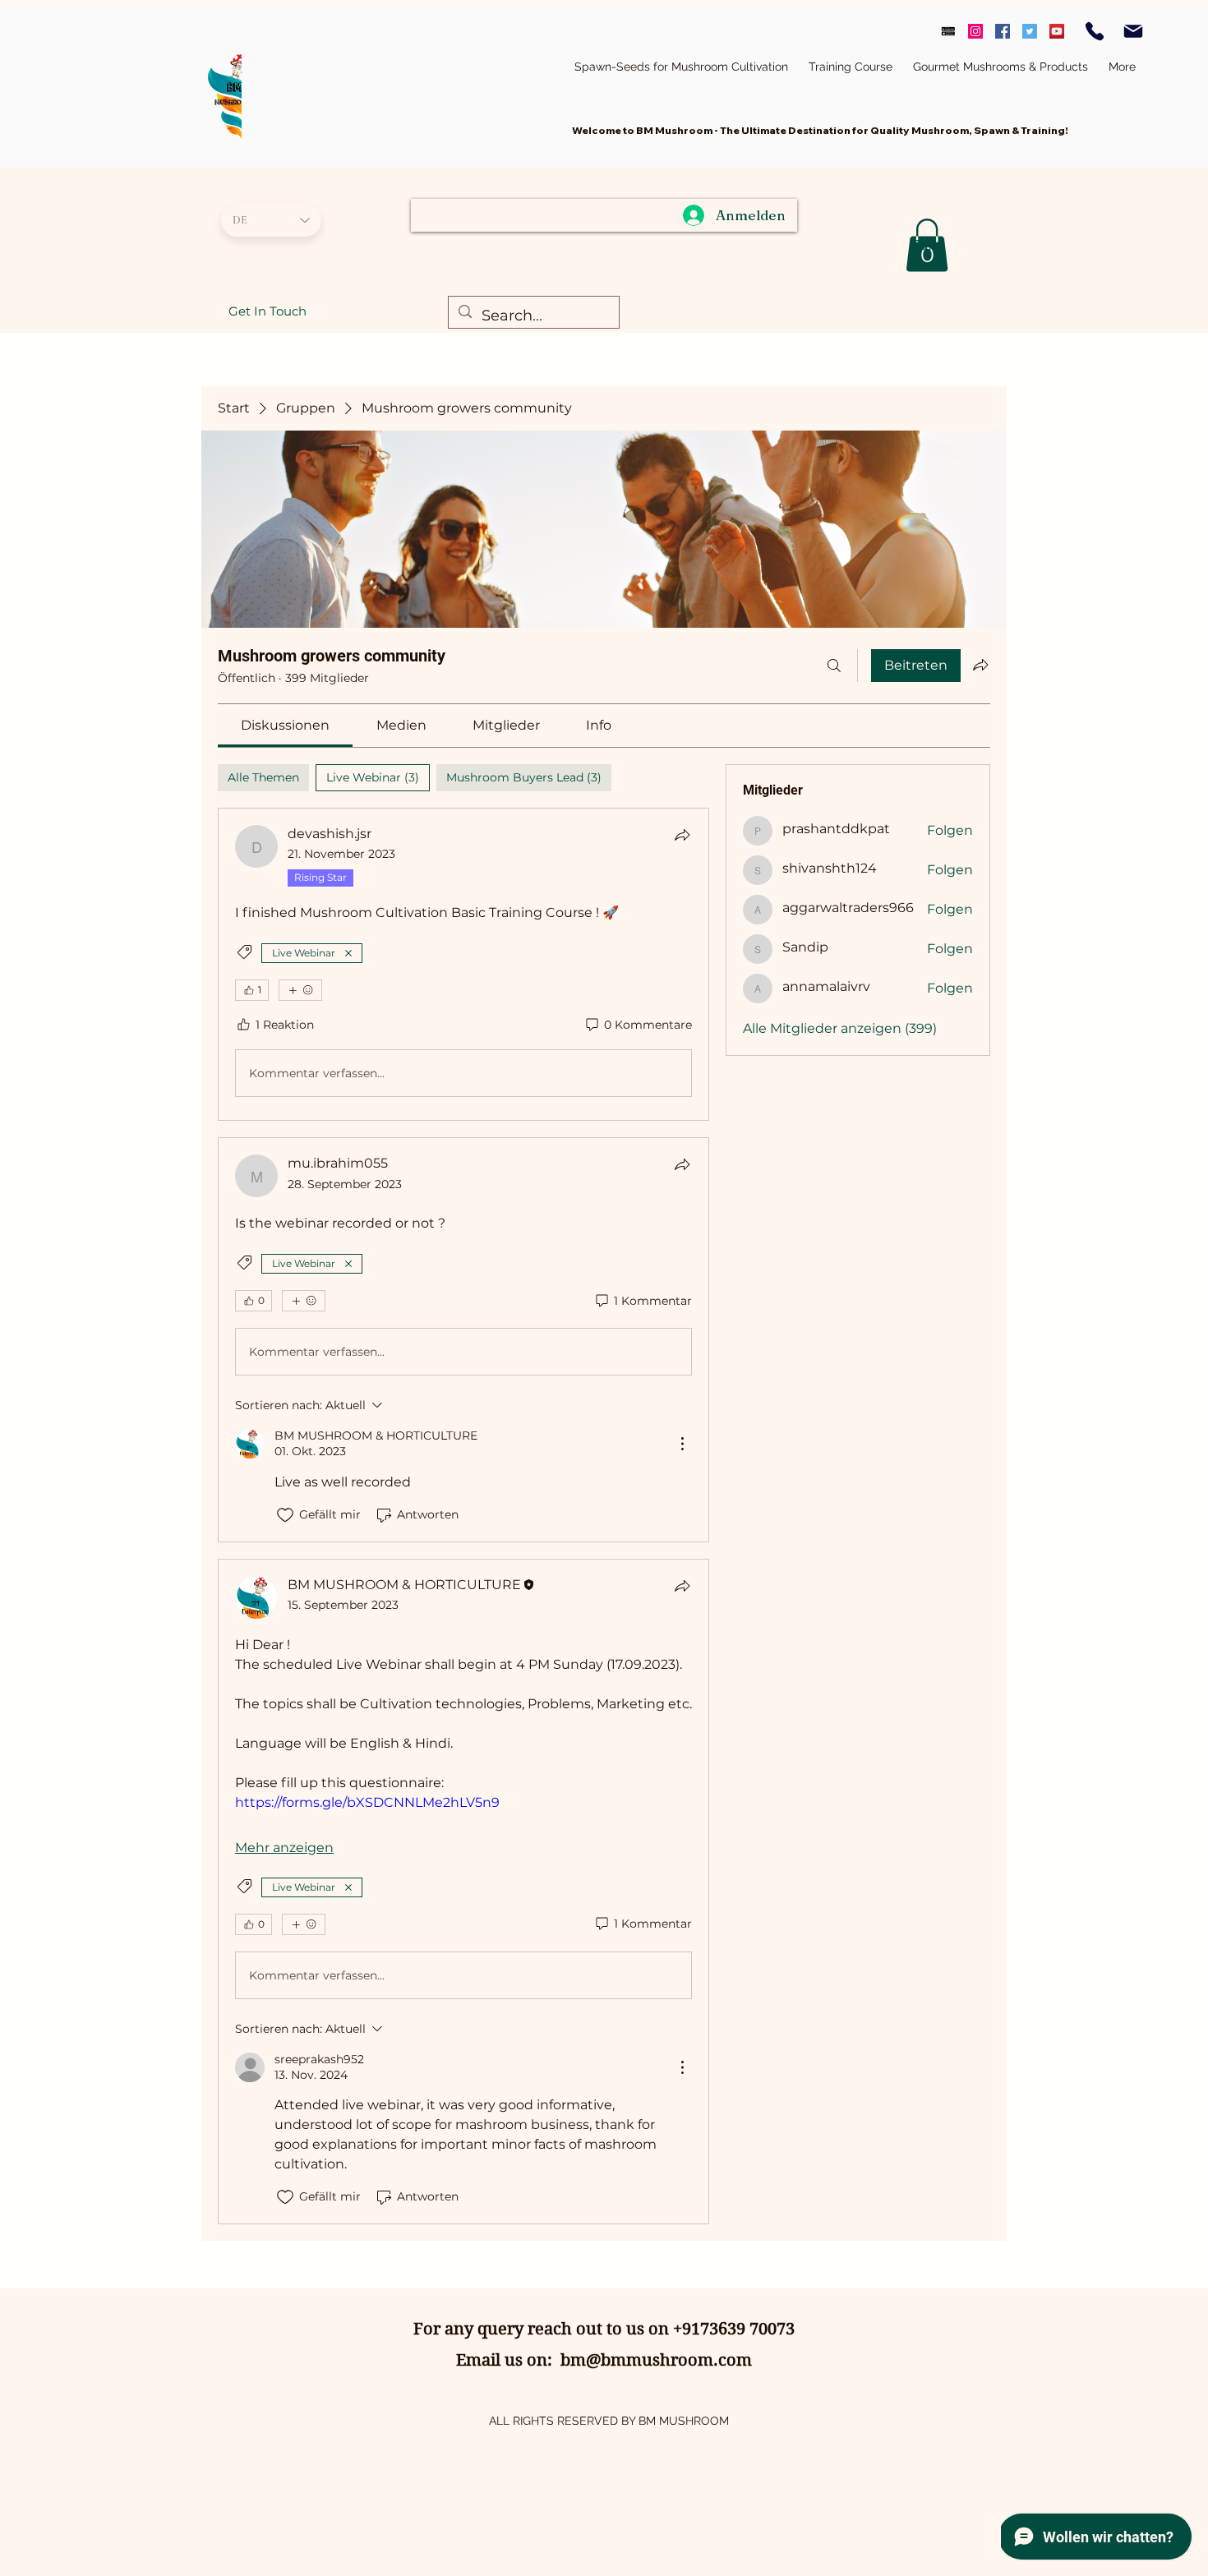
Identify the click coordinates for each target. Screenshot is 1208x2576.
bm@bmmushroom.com (656, 2360)
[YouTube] (1057, 31)
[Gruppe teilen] (980, 665)
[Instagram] (975, 31)
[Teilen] (682, 835)
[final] (948, 31)
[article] (463, 964)
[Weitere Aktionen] (682, 1444)
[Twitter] (1030, 31)
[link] (285, 725)
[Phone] (1095, 31)
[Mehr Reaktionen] (300, 990)
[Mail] (1133, 31)
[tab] (263, 778)
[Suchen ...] (834, 666)
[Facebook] (1003, 31)
